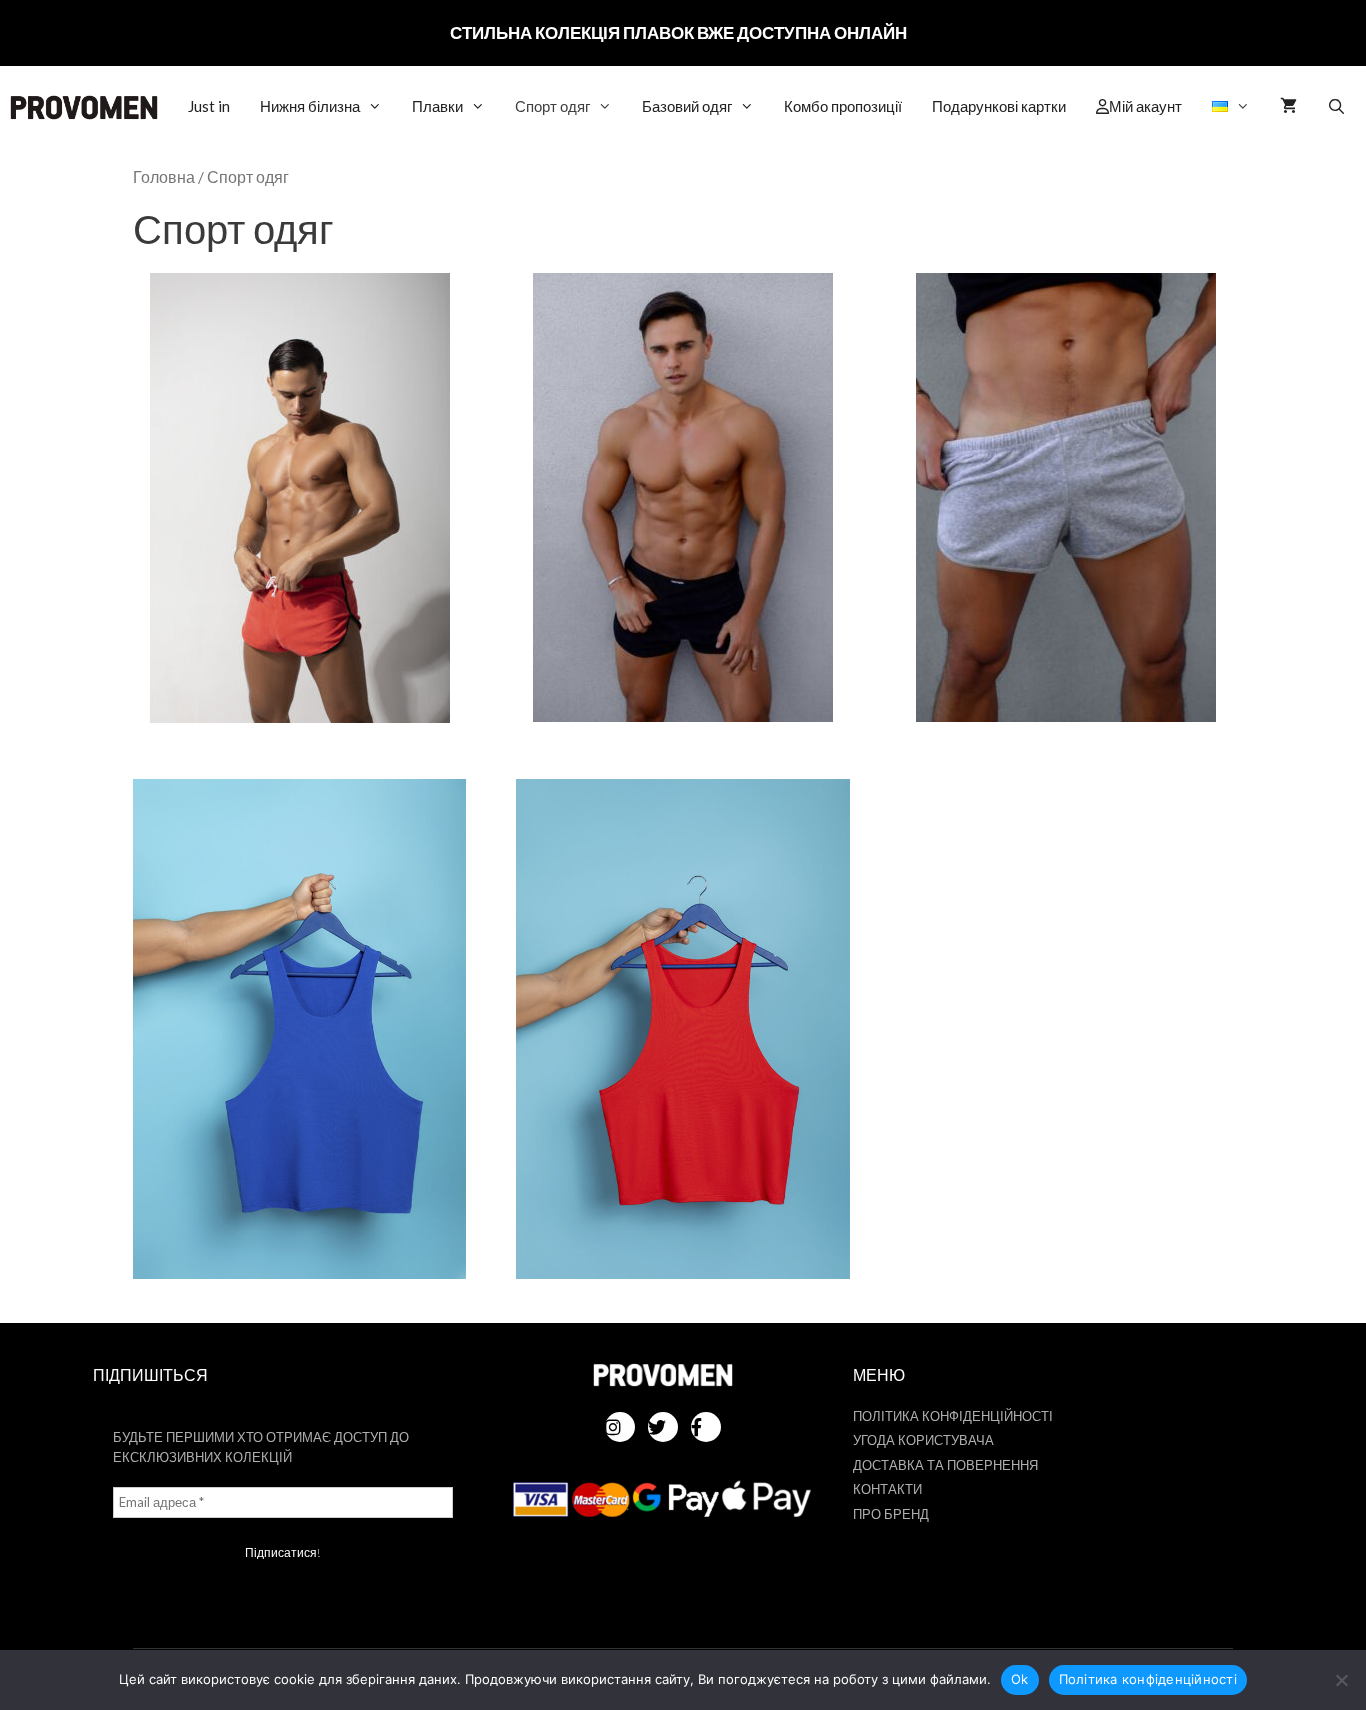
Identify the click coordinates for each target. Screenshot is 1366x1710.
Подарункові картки (999, 106)
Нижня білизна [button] (310, 106)
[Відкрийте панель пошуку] (1336, 106)
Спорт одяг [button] (552, 106)
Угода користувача (923, 1440)
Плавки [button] (437, 106)
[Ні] (1341, 1680)
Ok (1020, 1679)
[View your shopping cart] (1288, 106)
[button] (1231, 106)
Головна (164, 177)
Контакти (887, 1489)
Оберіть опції (300, 509)
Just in (209, 106)
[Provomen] (84, 107)
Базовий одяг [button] (687, 106)
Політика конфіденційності (953, 1416)
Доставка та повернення (945, 1465)
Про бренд (891, 1514)
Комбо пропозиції (843, 106)
